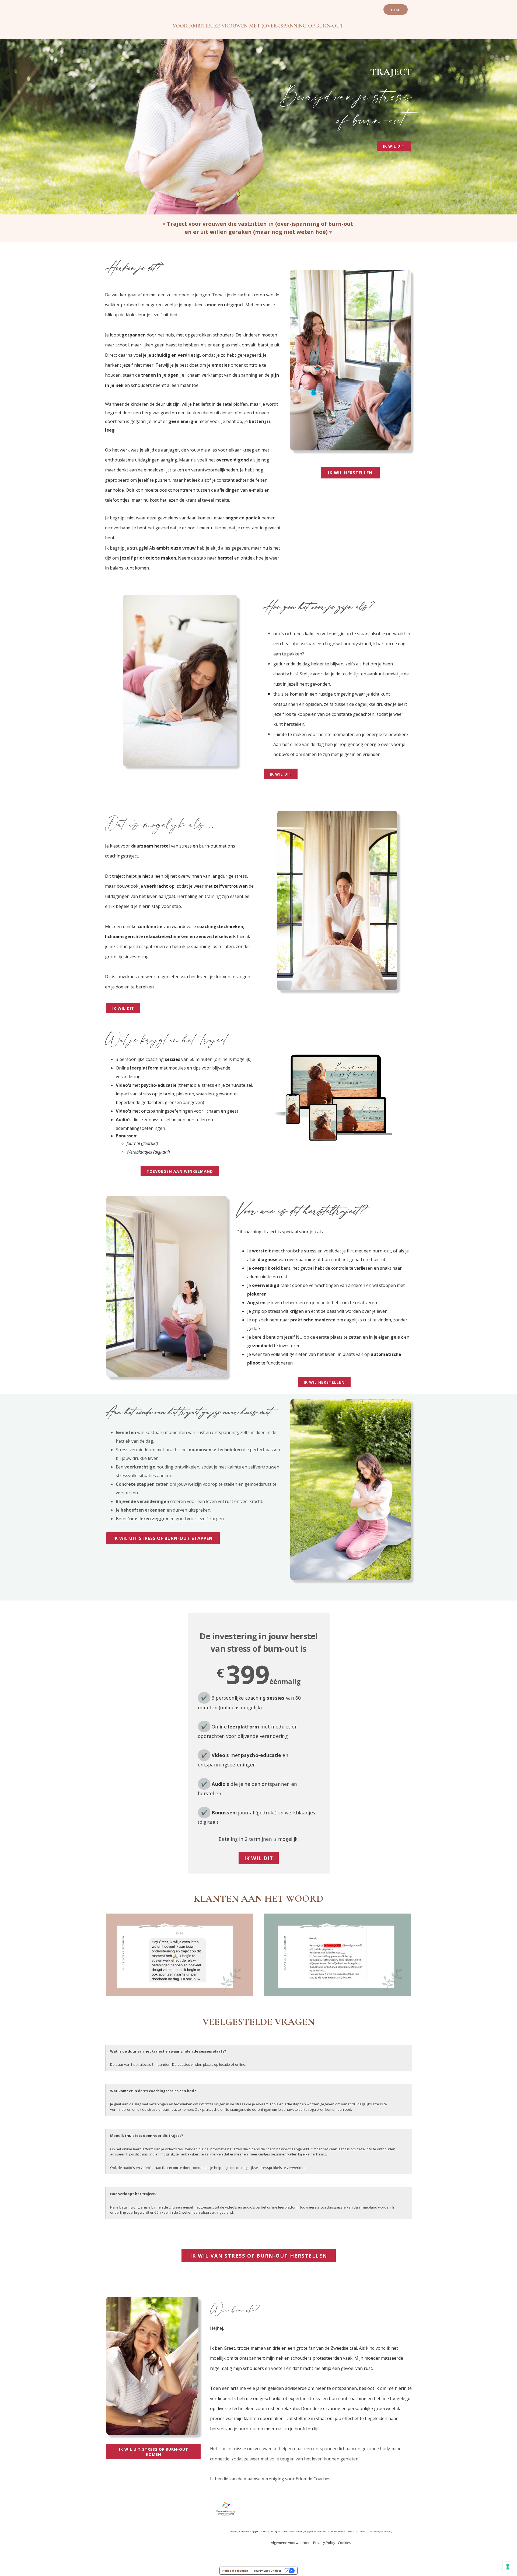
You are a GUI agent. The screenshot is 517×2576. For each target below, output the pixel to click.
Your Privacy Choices (268, 2571)
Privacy (319, 2543)
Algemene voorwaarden (291, 2543)
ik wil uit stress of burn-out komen (154, 2452)
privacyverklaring (382, 2531)
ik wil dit (394, 146)
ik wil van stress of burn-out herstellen (259, 2256)
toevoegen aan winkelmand (180, 1171)
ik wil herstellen (350, 473)
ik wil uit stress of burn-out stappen (163, 1538)
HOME (396, 10)
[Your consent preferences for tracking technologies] (508, 2567)
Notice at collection (235, 2571)
